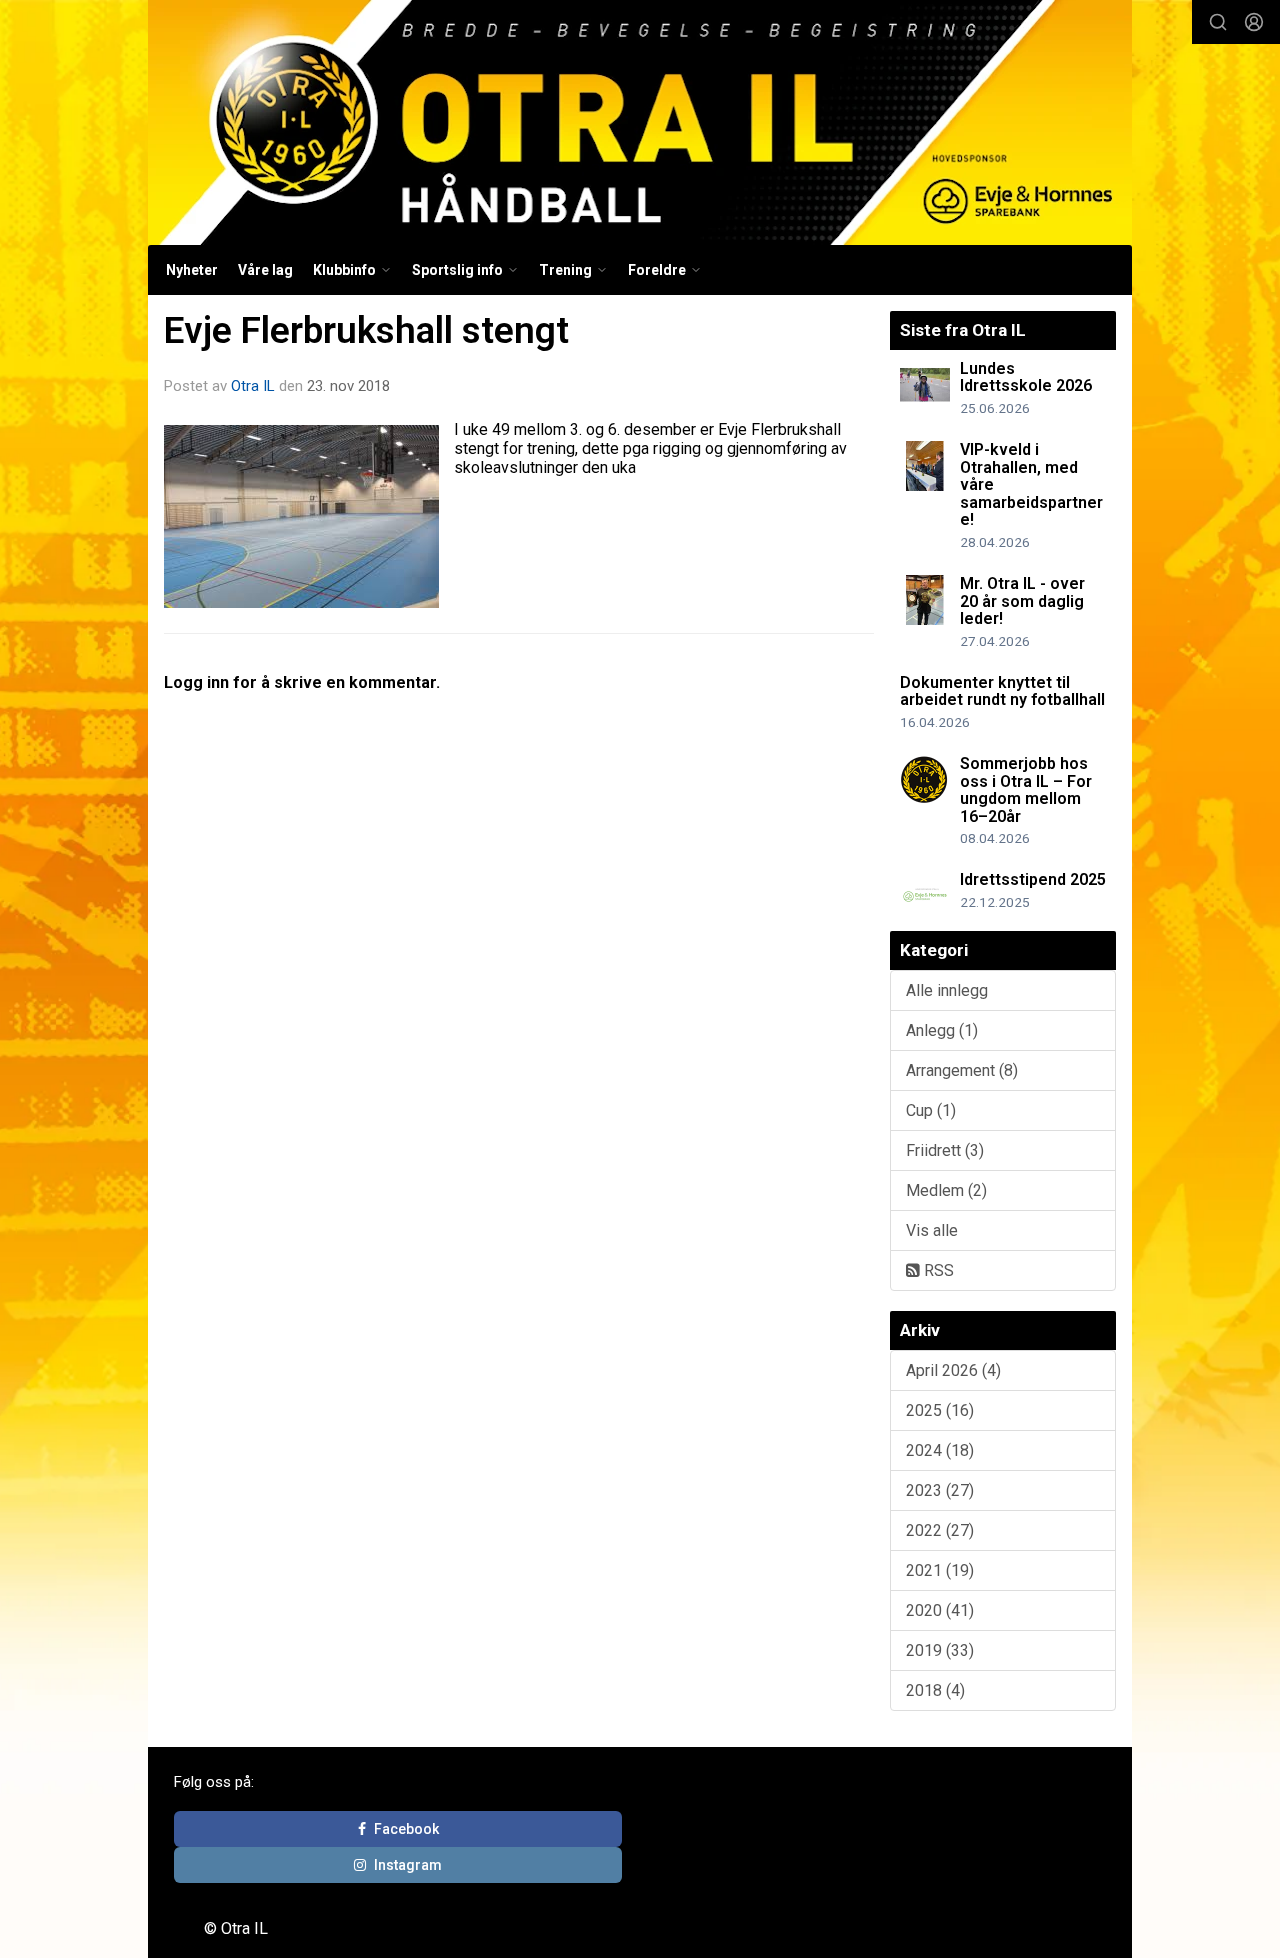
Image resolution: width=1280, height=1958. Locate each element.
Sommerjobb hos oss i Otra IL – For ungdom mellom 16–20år (1026, 790)
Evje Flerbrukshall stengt (366, 330)
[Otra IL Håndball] (640, 122)
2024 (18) (940, 1450)
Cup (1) (931, 1110)
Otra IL (253, 386)
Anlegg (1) (942, 1030)
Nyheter (192, 270)
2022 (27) (940, 1530)
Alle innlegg (947, 990)
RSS (937, 1270)
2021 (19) (940, 1570)
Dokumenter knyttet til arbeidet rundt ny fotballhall (1002, 691)
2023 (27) (940, 1490)
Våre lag (265, 270)
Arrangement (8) (962, 1070)
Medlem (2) (946, 1190)
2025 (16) (940, 1410)
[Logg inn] (1254, 22)
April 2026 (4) (953, 1370)
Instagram (408, 1865)
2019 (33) (940, 1650)
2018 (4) (935, 1690)
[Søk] (1218, 22)
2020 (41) (940, 1610)
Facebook (406, 1829)
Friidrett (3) (945, 1150)
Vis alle (932, 1230)
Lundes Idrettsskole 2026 (1026, 377)
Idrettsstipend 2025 (1033, 879)
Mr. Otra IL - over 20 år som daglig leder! (1022, 601)
